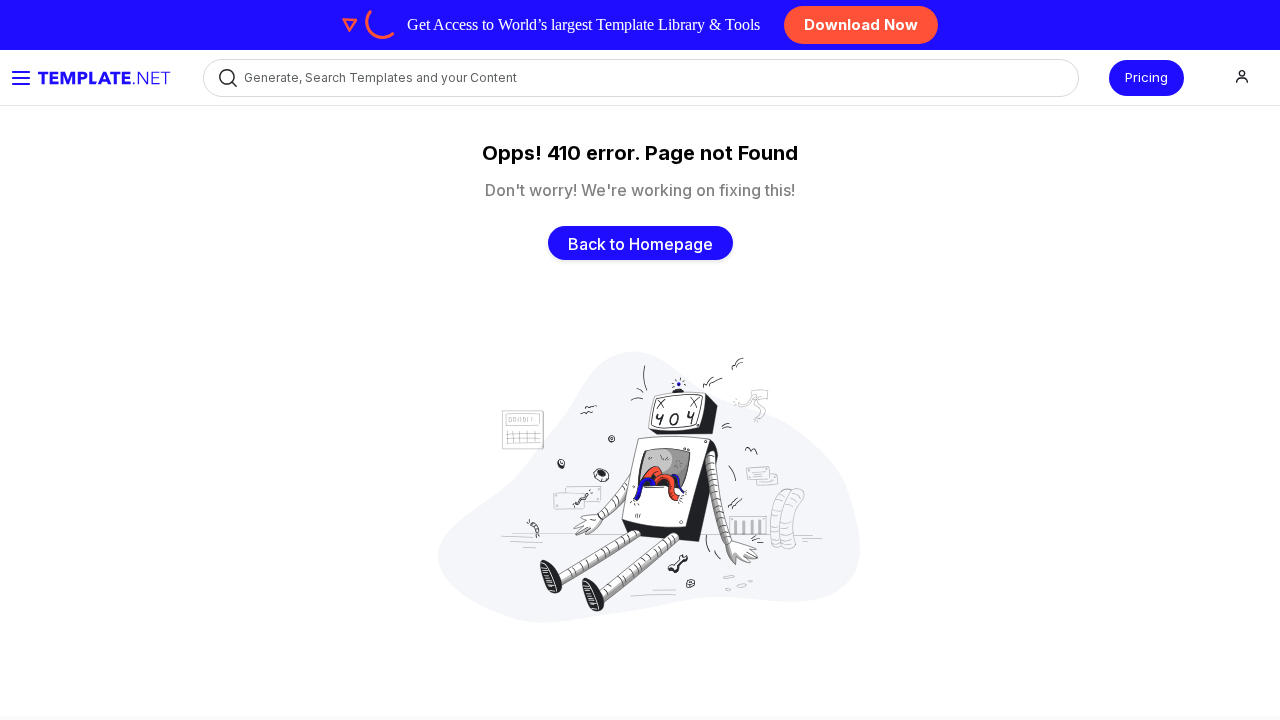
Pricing (1146, 77)
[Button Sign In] (1242, 77)
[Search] (226, 77)
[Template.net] (104, 78)
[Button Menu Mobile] (21, 78)
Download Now (861, 24)
